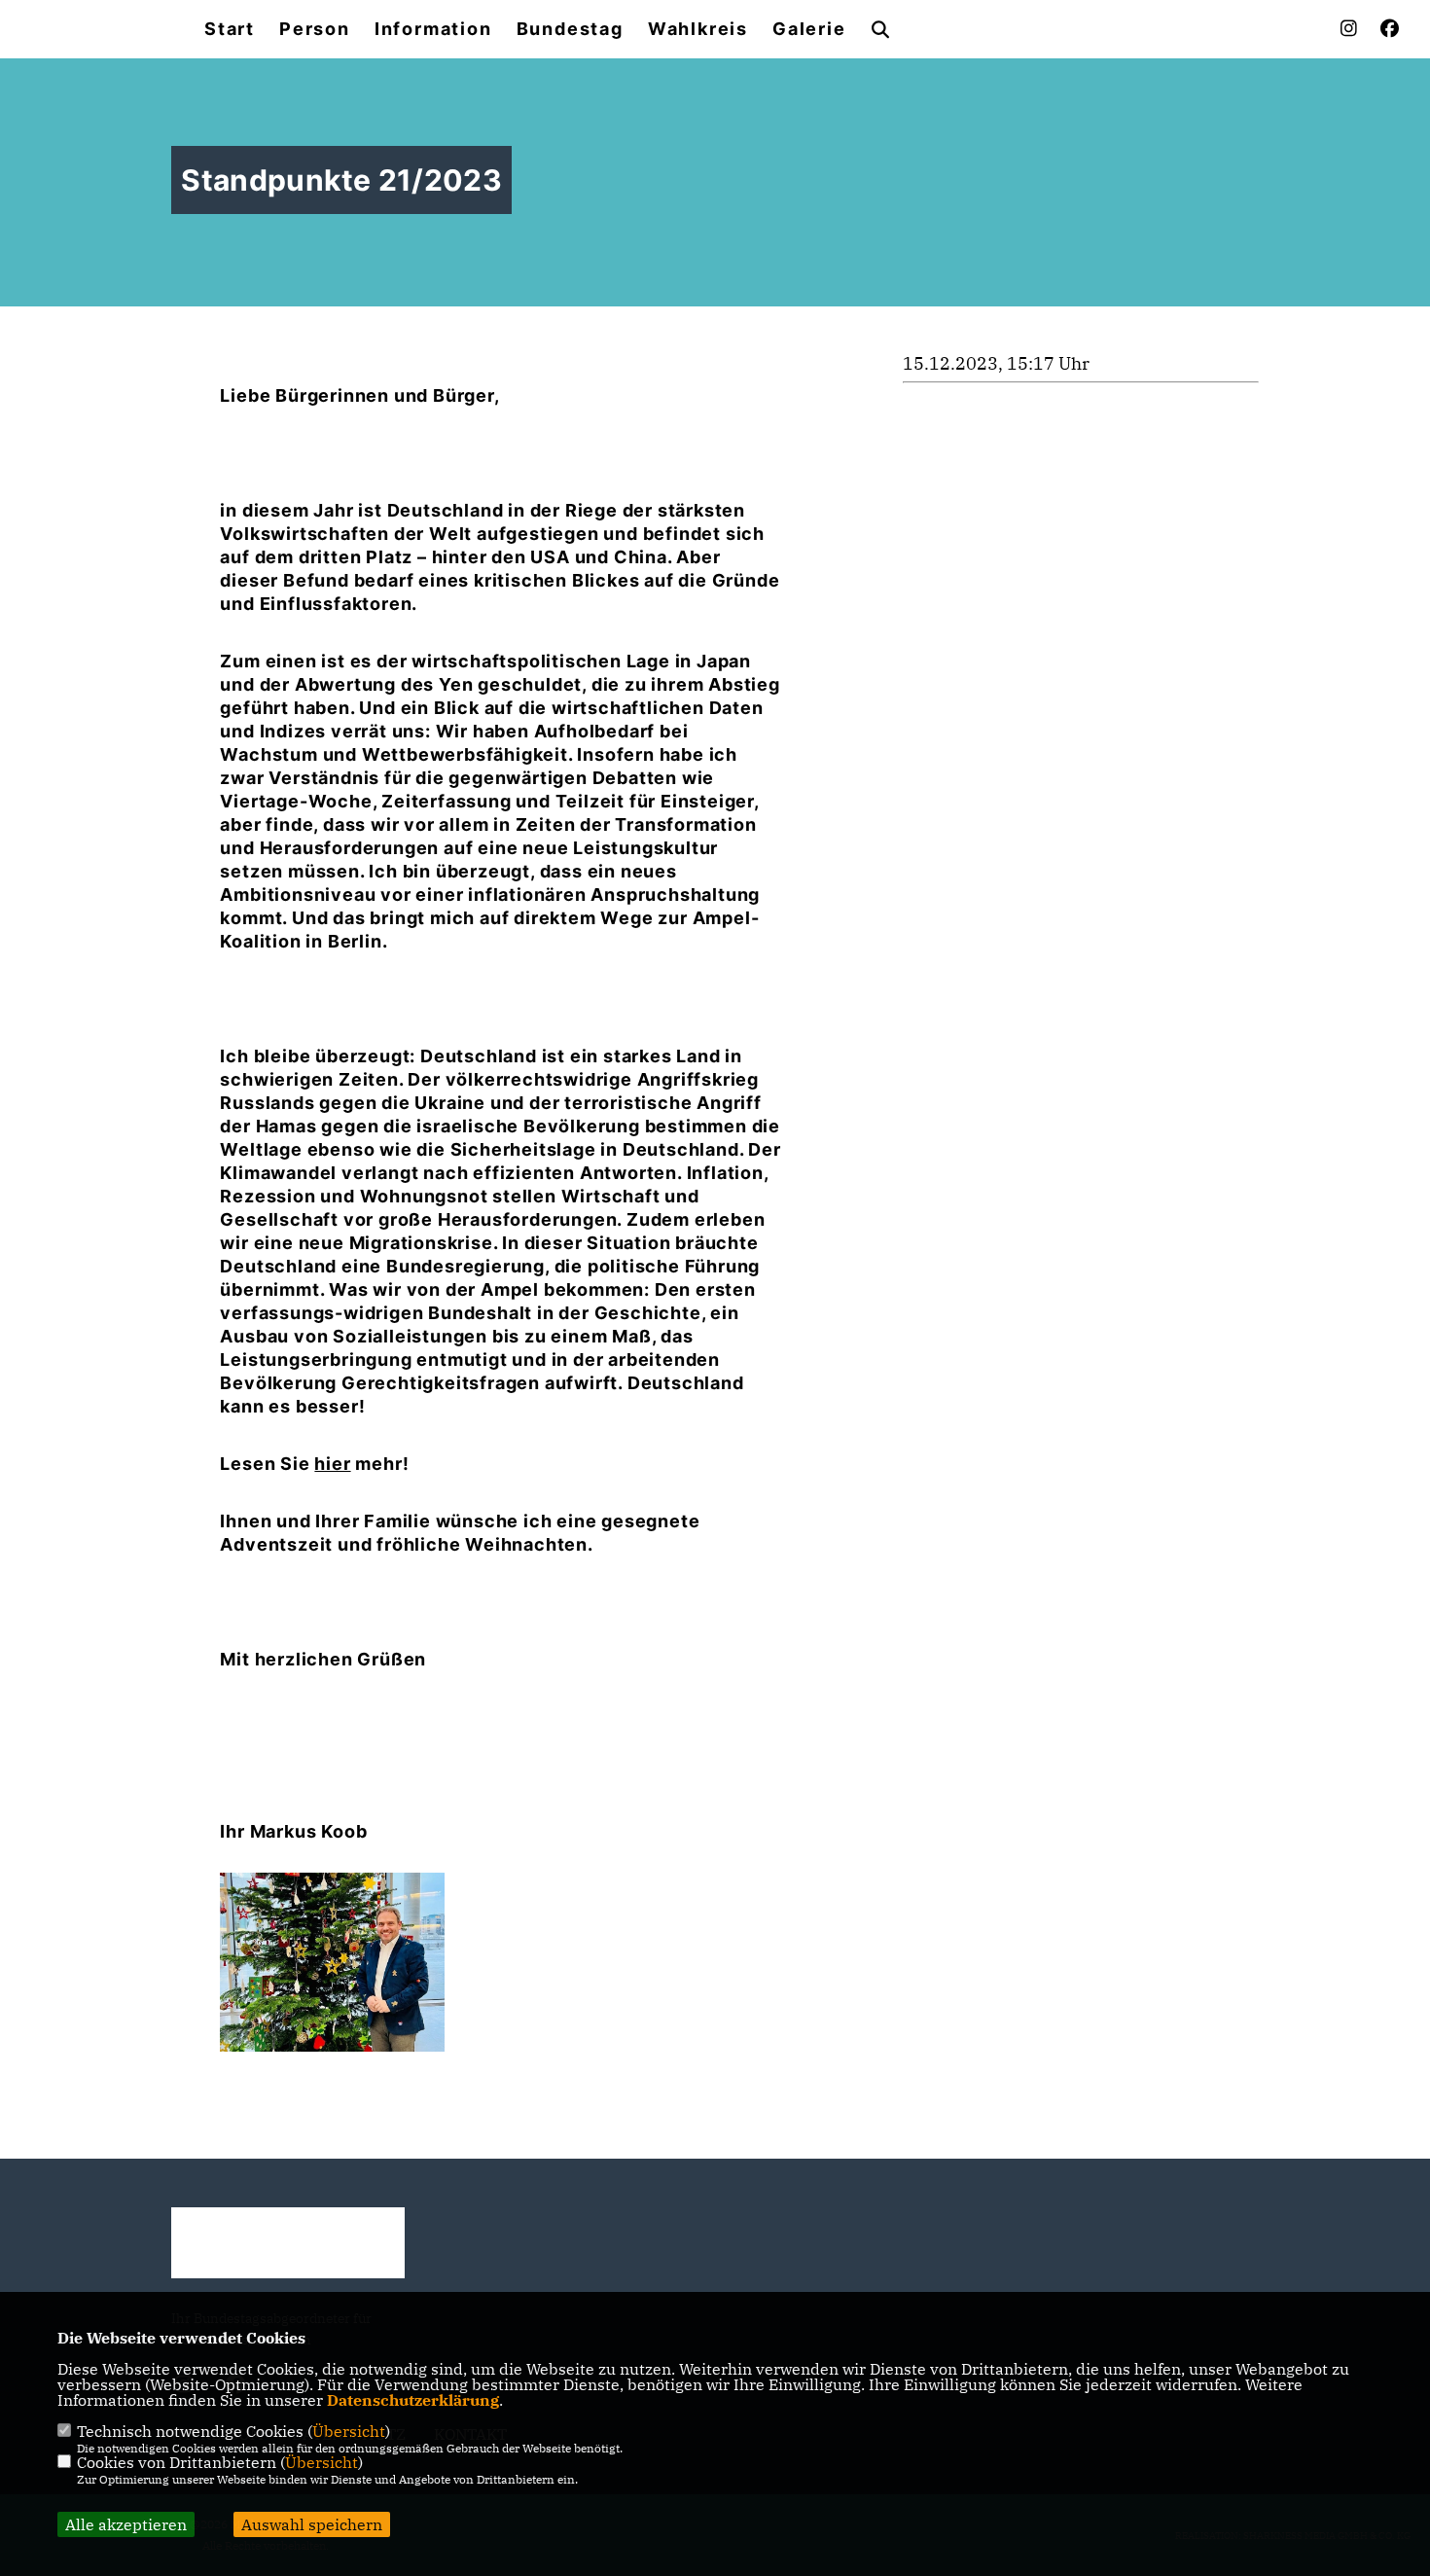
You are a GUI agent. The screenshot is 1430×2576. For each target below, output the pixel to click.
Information (433, 29)
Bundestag (570, 29)
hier (332, 1464)
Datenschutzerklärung (413, 2400)
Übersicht (349, 2431)
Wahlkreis (698, 29)
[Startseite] (288, 2243)
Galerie (809, 29)
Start (230, 29)
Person (315, 29)
